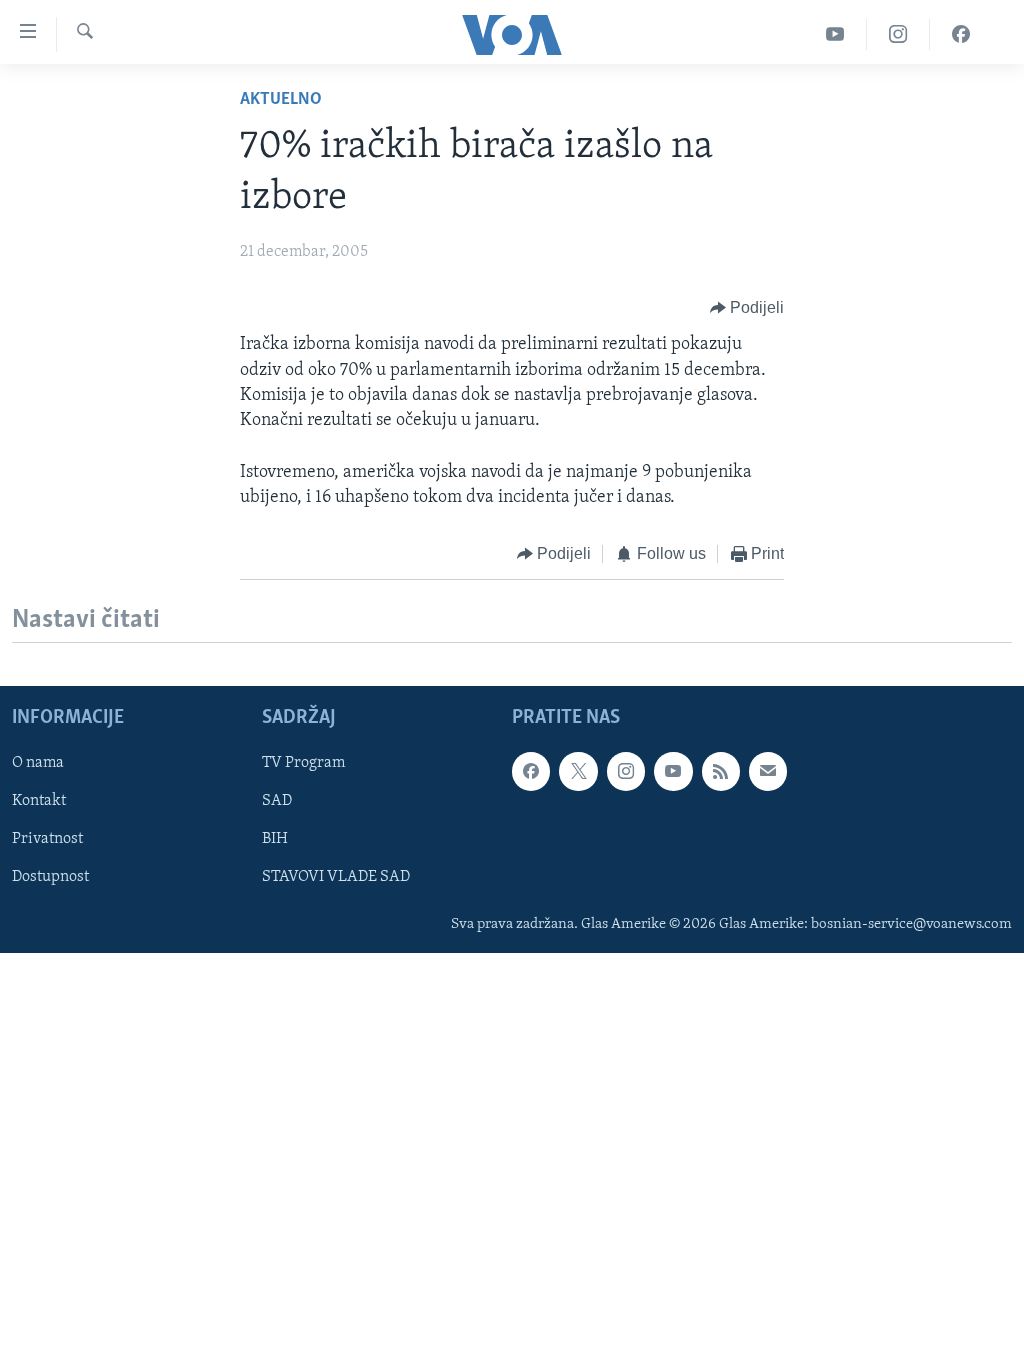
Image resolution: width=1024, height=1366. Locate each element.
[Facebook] (961, 34)
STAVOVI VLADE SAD (336, 877)
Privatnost (47, 839)
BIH (275, 839)
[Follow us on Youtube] (673, 771)
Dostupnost (50, 877)
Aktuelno (281, 100)
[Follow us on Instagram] (626, 771)
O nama (38, 763)
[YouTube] (835, 34)
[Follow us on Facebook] (531, 771)
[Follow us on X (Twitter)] (578, 771)
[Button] (747, 308)
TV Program (303, 763)
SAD (277, 801)
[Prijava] (768, 771)
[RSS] (721, 771)
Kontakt (39, 801)
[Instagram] (898, 34)
